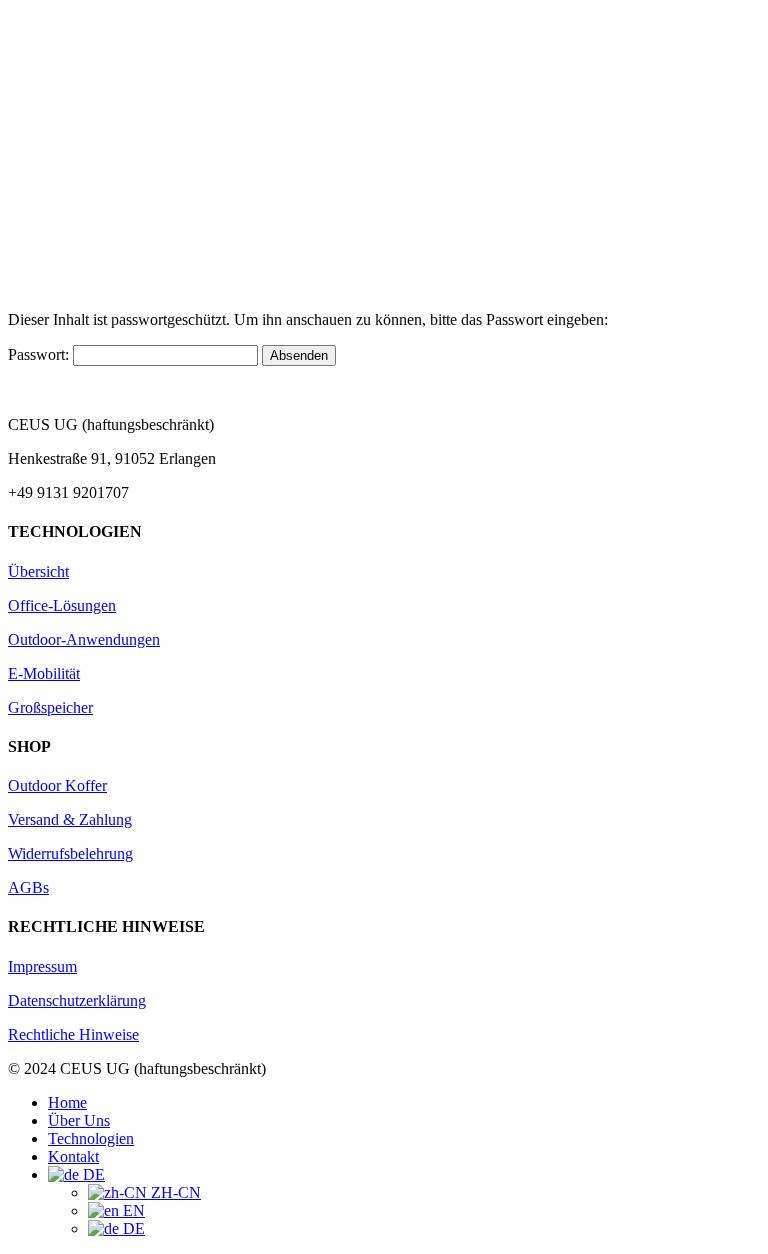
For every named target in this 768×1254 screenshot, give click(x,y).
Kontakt (73, 1156)
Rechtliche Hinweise (73, 1034)
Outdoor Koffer (57, 785)
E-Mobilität (44, 673)
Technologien (91, 1138)
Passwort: (40, 354)
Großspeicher (50, 707)
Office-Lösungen (62, 605)
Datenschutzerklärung (77, 1000)
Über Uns (79, 1120)
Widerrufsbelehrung (70, 853)
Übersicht (38, 571)
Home (67, 1102)
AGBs (28, 887)
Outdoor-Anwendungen (84, 639)
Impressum (42, 966)
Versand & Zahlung (70, 819)
